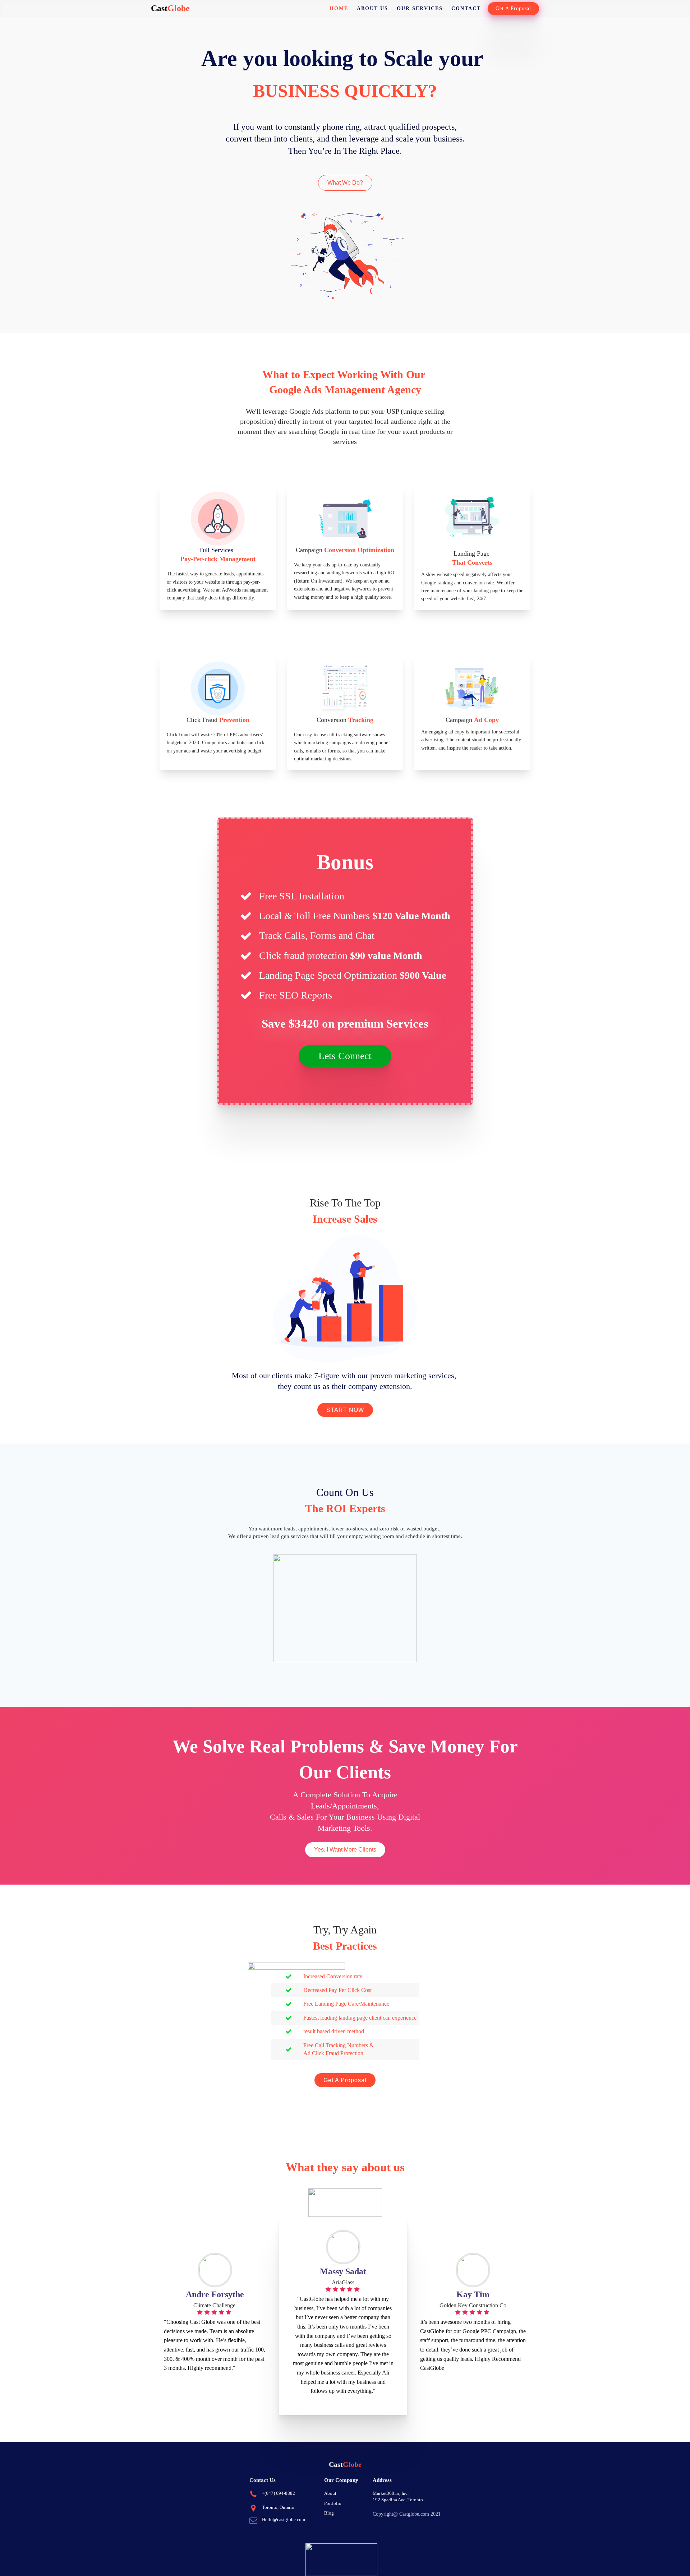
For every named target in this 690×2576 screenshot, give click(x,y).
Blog (329, 2513)
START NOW (345, 1410)
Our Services (420, 8)
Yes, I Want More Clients (345, 1850)
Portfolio (333, 2503)
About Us (372, 8)
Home (339, 8)
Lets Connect (345, 1056)
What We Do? (345, 183)
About (330, 2493)
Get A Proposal (513, 8)
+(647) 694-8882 (279, 2493)
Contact (466, 8)
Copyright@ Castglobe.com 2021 (407, 2514)
